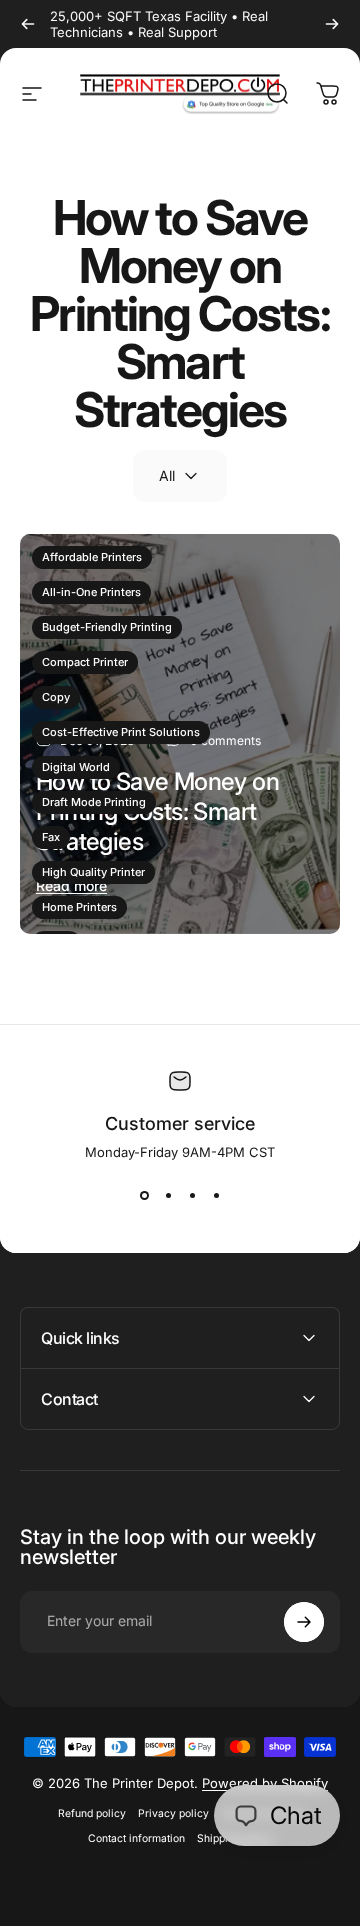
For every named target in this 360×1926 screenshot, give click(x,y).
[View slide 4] (216, 1196)
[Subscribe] (304, 1622)
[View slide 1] (144, 1196)
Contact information (136, 1838)
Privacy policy (173, 1813)
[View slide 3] (192, 1196)
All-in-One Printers (91, 592)
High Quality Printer (93, 872)
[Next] (332, 24)
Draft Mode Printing (94, 802)
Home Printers (79, 907)
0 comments (225, 740)
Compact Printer (85, 662)
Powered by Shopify (265, 1783)
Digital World (76, 767)
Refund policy (92, 1813)
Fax (51, 837)
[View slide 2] (168, 1196)
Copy (56, 697)
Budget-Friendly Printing (107, 627)
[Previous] (28, 24)
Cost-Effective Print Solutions (121, 732)
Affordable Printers (92, 557)
